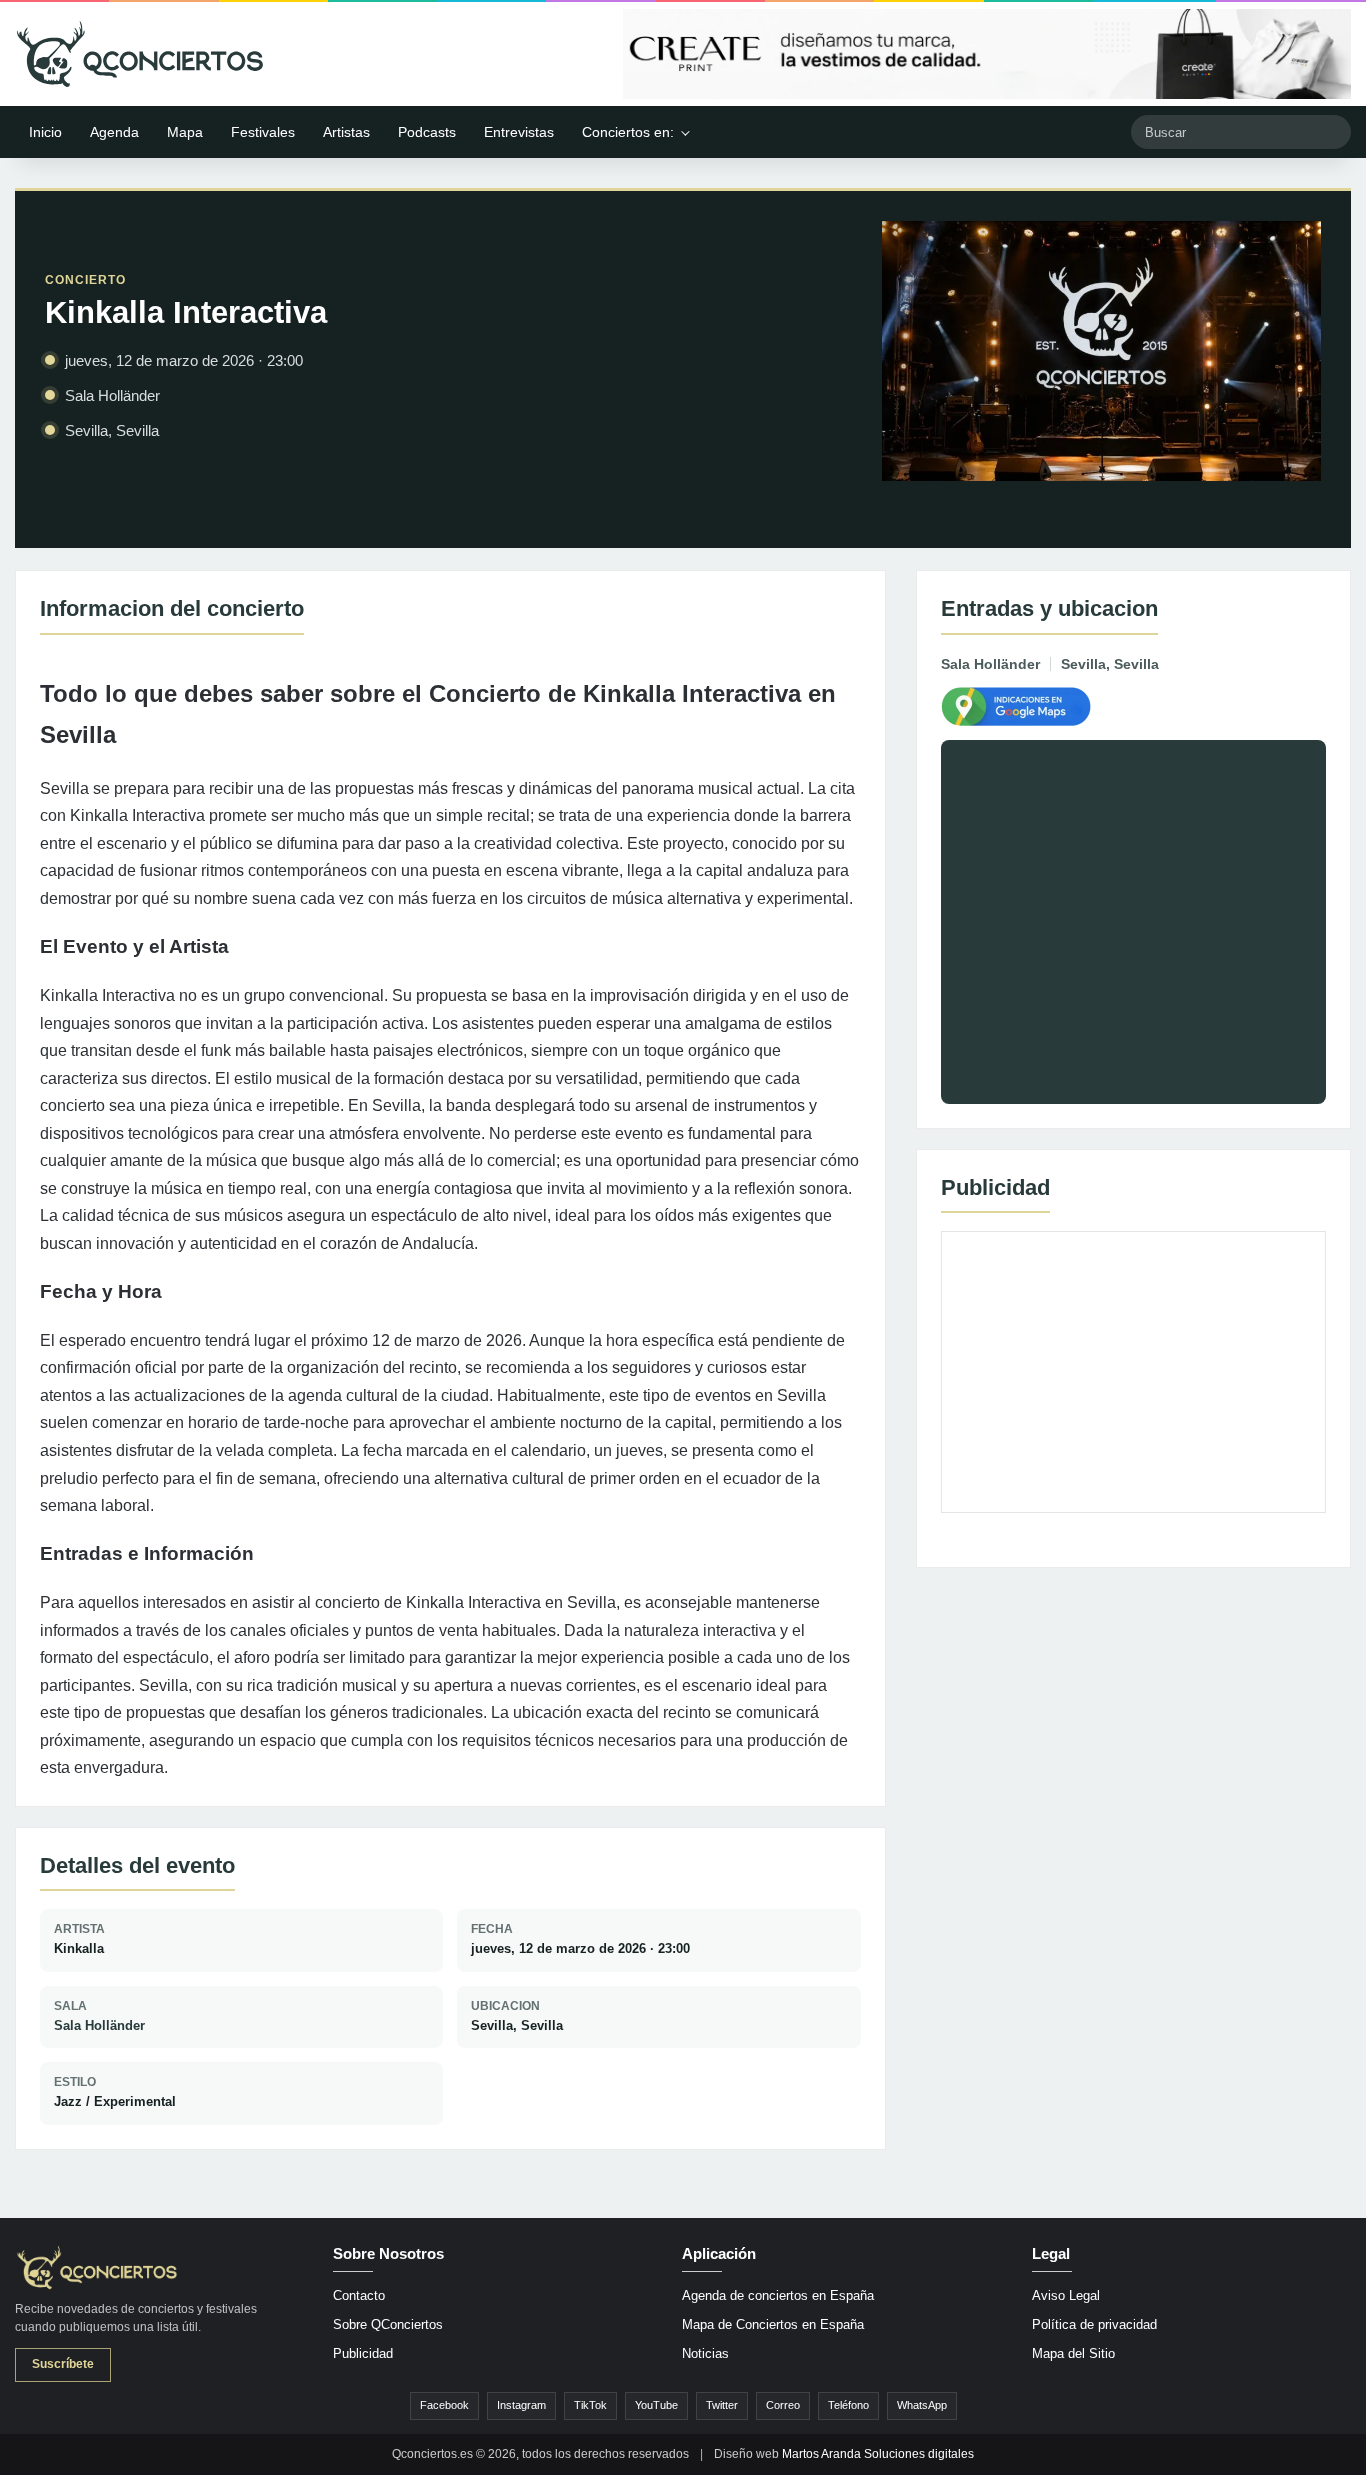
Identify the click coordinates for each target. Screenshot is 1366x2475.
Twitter (722, 2405)
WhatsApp (922, 2405)
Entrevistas (519, 132)
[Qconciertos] (140, 54)
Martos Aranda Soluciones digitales (878, 2454)
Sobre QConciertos (388, 2324)
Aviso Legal (1066, 2295)
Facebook (444, 2405)
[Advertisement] (1133, 1372)
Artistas (346, 132)
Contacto (359, 2295)
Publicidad (363, 2353)
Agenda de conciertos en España (778, 2295)
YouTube (656, 2405)
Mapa (185, 132)
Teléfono (848, 2405)
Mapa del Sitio (1073, 2353)
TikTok (590, 2405)
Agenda (114, 132)
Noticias (705, 2353)
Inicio (45, 132)
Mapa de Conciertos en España (773, 2324)
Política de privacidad (1094, 2324)
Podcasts (427, 132)
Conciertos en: (628, 132)
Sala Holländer (99, 2025)
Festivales (263, 132)
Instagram (521, 2405)
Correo (783, 2405)
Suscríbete (63, 2364)
